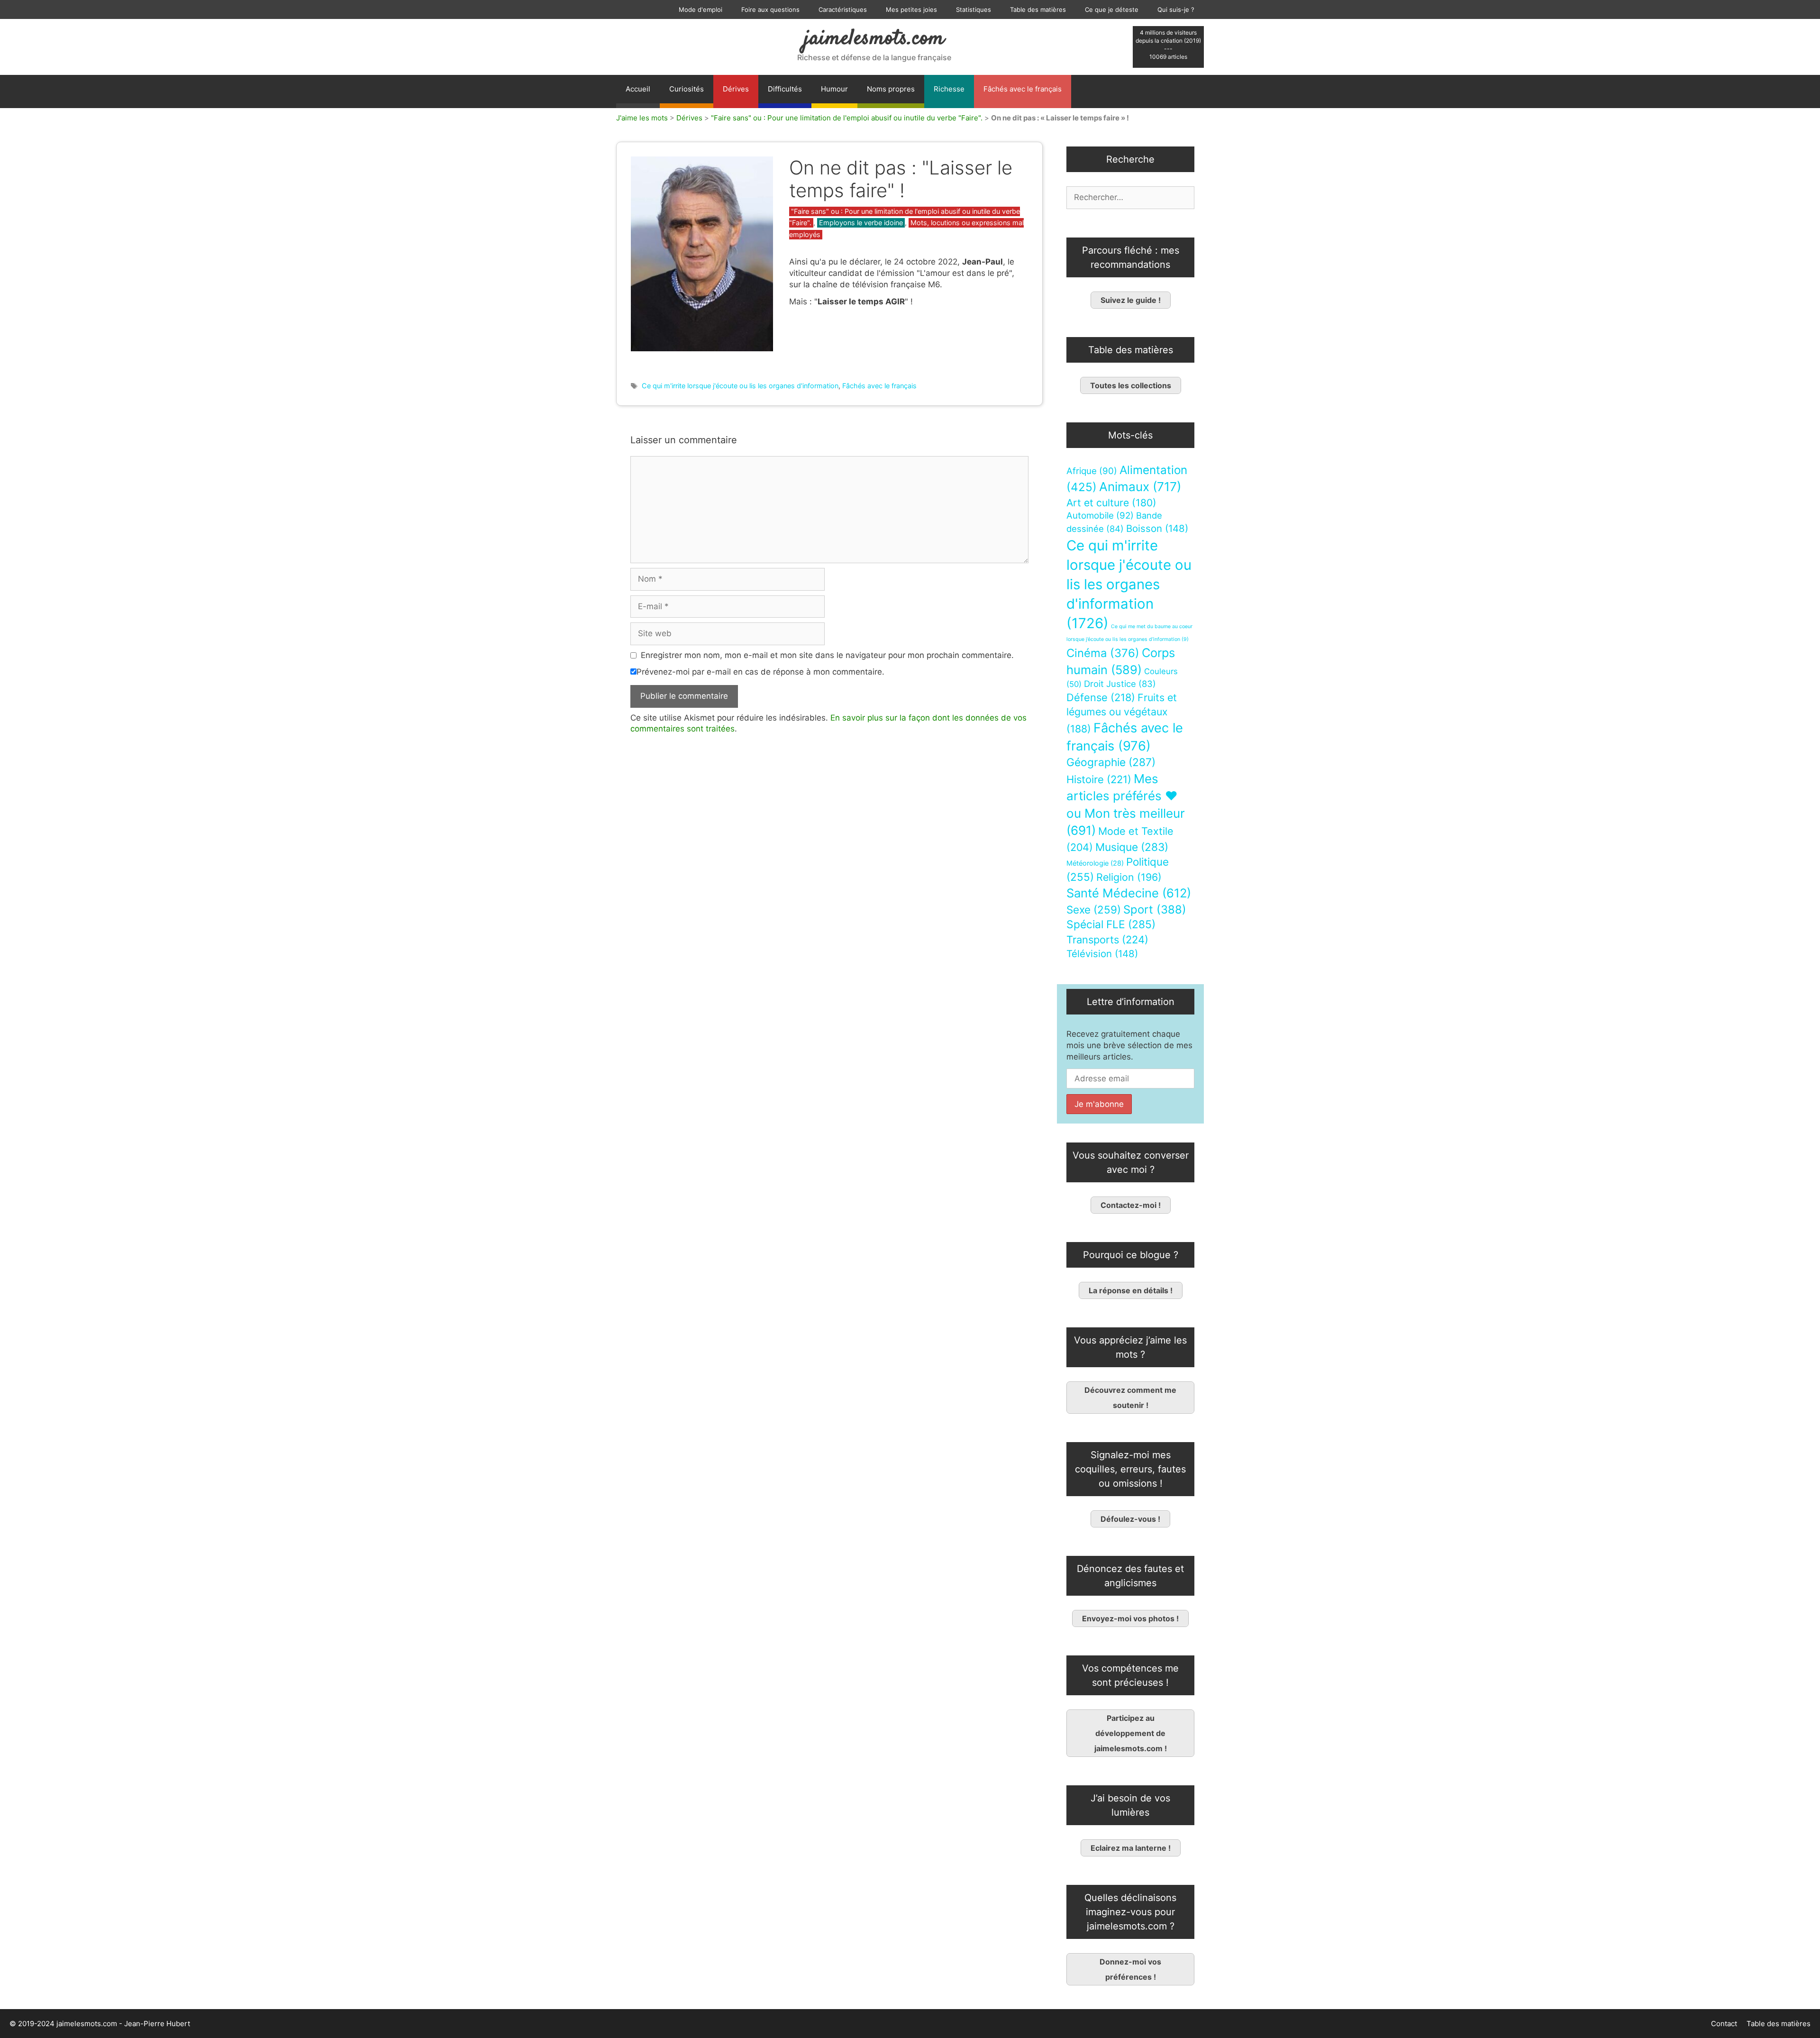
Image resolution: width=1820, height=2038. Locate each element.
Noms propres (891, 89)
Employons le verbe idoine (861, 223)
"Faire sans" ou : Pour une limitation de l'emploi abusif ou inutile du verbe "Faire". (847, 118)
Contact (1724, 2024)
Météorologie (1095, 863)
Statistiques (974, 9)
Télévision (1102, 954)
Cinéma (1103, 653)
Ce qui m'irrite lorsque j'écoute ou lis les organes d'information (740, 386)
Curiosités (687, 89)
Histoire (1099, 779)
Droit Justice (1120, 684)
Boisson (1157, 528)
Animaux (1140, 487)
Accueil (638, 89)
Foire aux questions (770, 9)
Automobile (1100, 516)
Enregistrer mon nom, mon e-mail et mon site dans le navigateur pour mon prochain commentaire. (827, 655)
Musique (1132, 847)
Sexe (1094, 909)
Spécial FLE (1111, 924)
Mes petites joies (911, 9)
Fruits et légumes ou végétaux (1122, 713)
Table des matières (1038, 9)
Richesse (949, 89)
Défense (1101, 697)
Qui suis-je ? (1176, 9)
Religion (1129, 877)
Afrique (1092, 471)
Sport (1155, 909)
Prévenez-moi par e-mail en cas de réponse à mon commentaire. (760, 672)
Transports (1107, 940)
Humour (834, 89)
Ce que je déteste (1112, 9)
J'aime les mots (642, 118)
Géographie (1111, 762)
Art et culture (1111, 503)
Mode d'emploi (701, 9)
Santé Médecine (1129, 893)
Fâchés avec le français (1023, 89)
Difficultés (785, 89)
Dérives (736, 89)
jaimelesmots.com (874, 39)
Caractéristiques (843, 9)
